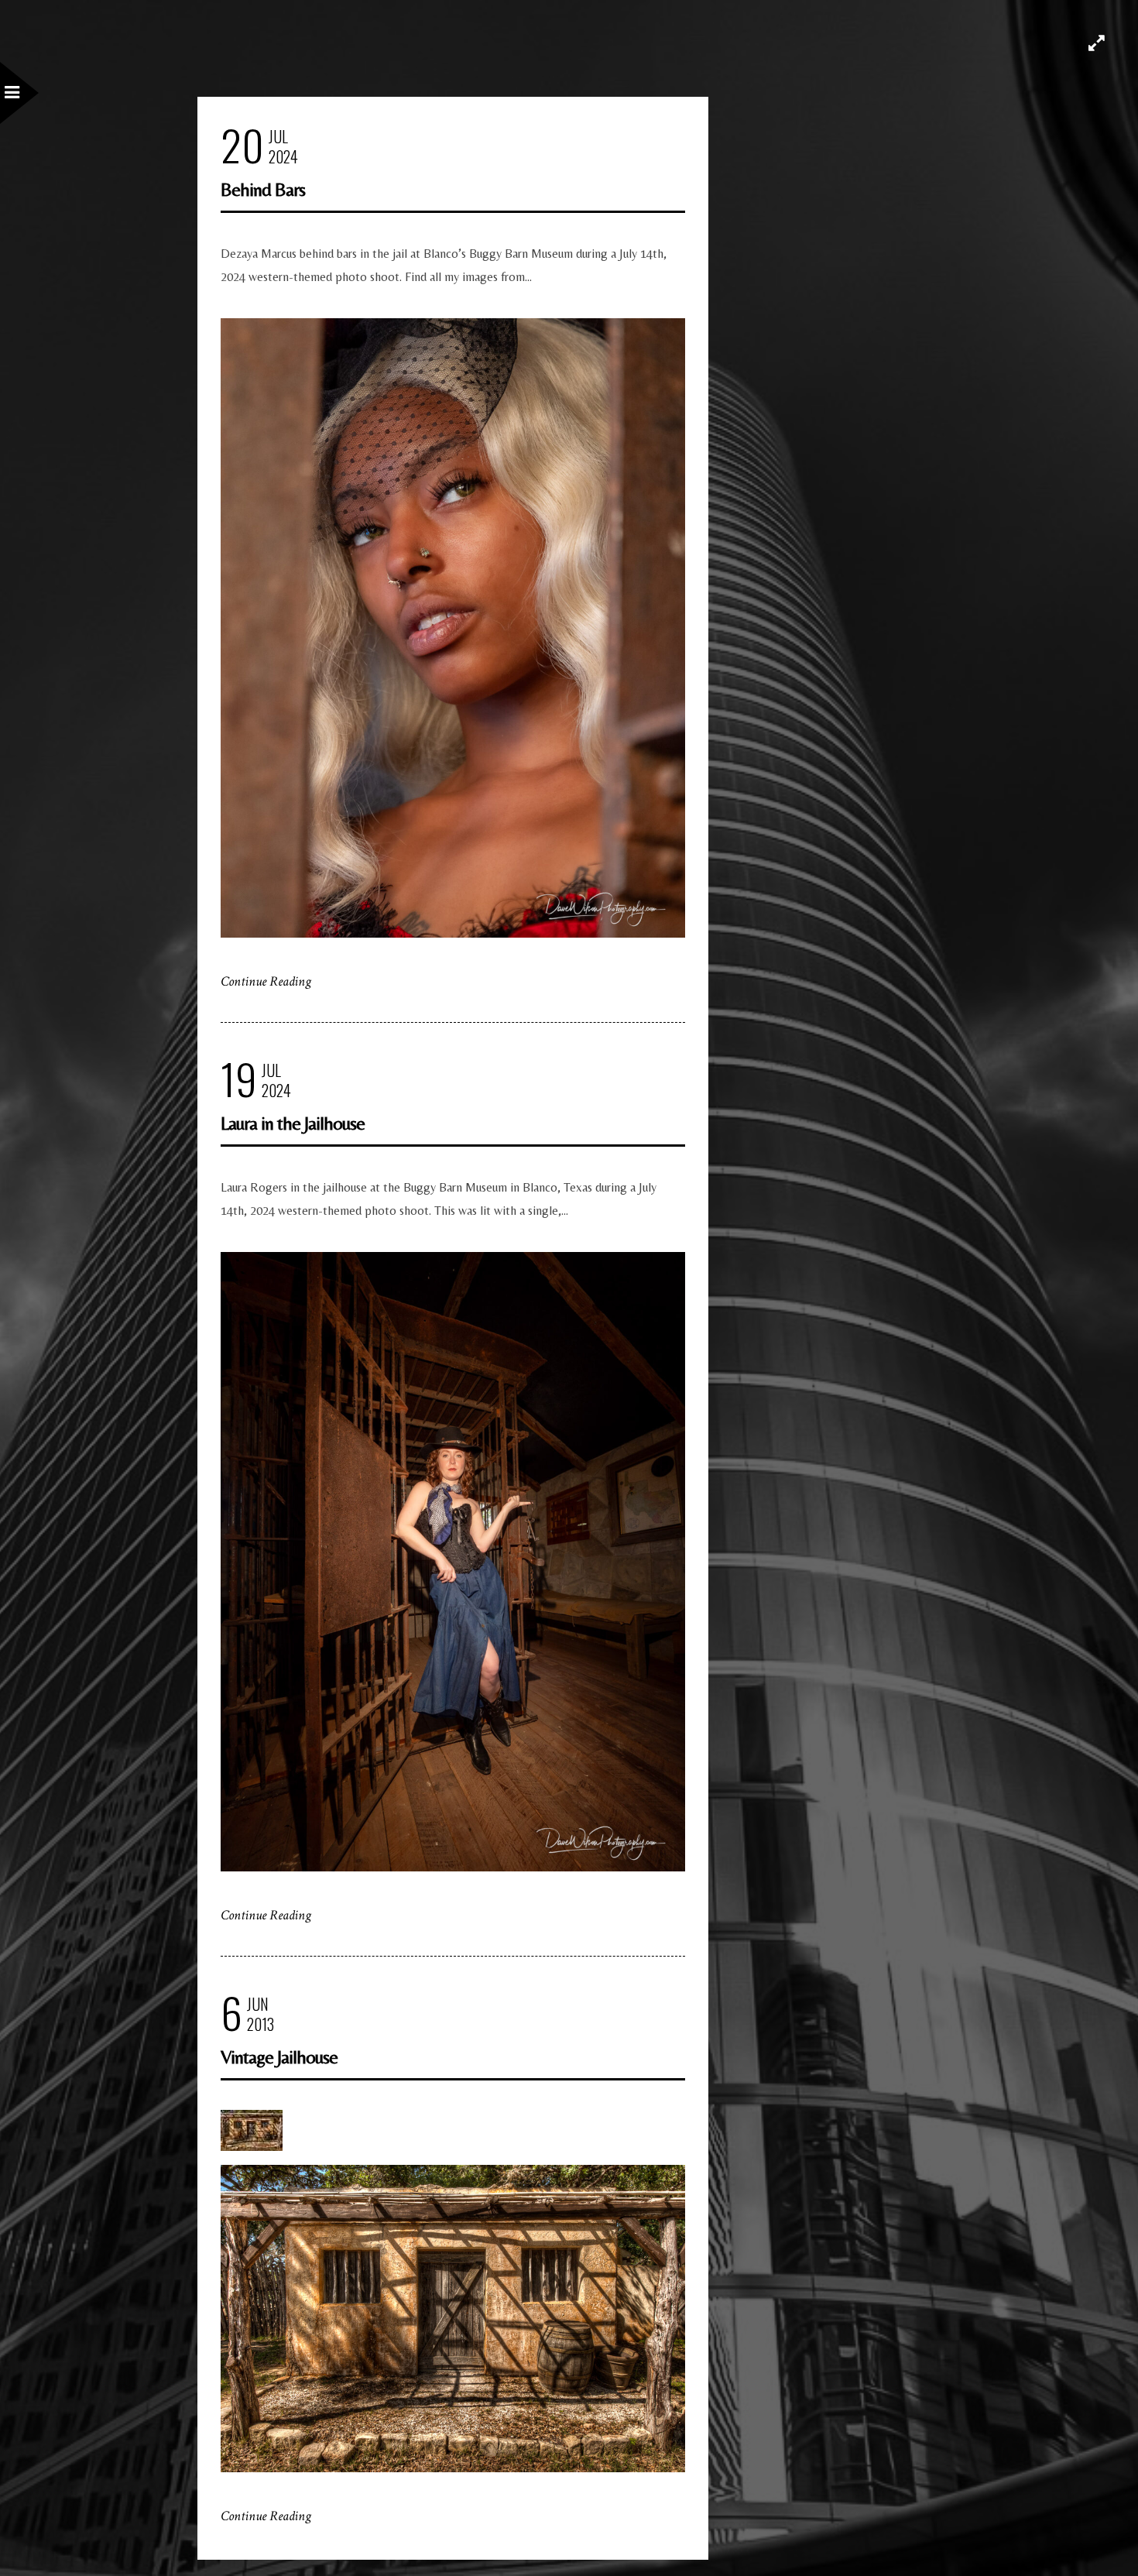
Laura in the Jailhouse (293, 1123)
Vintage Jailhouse (279, 2057)
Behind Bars (263, 189)
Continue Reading (266, 981)
